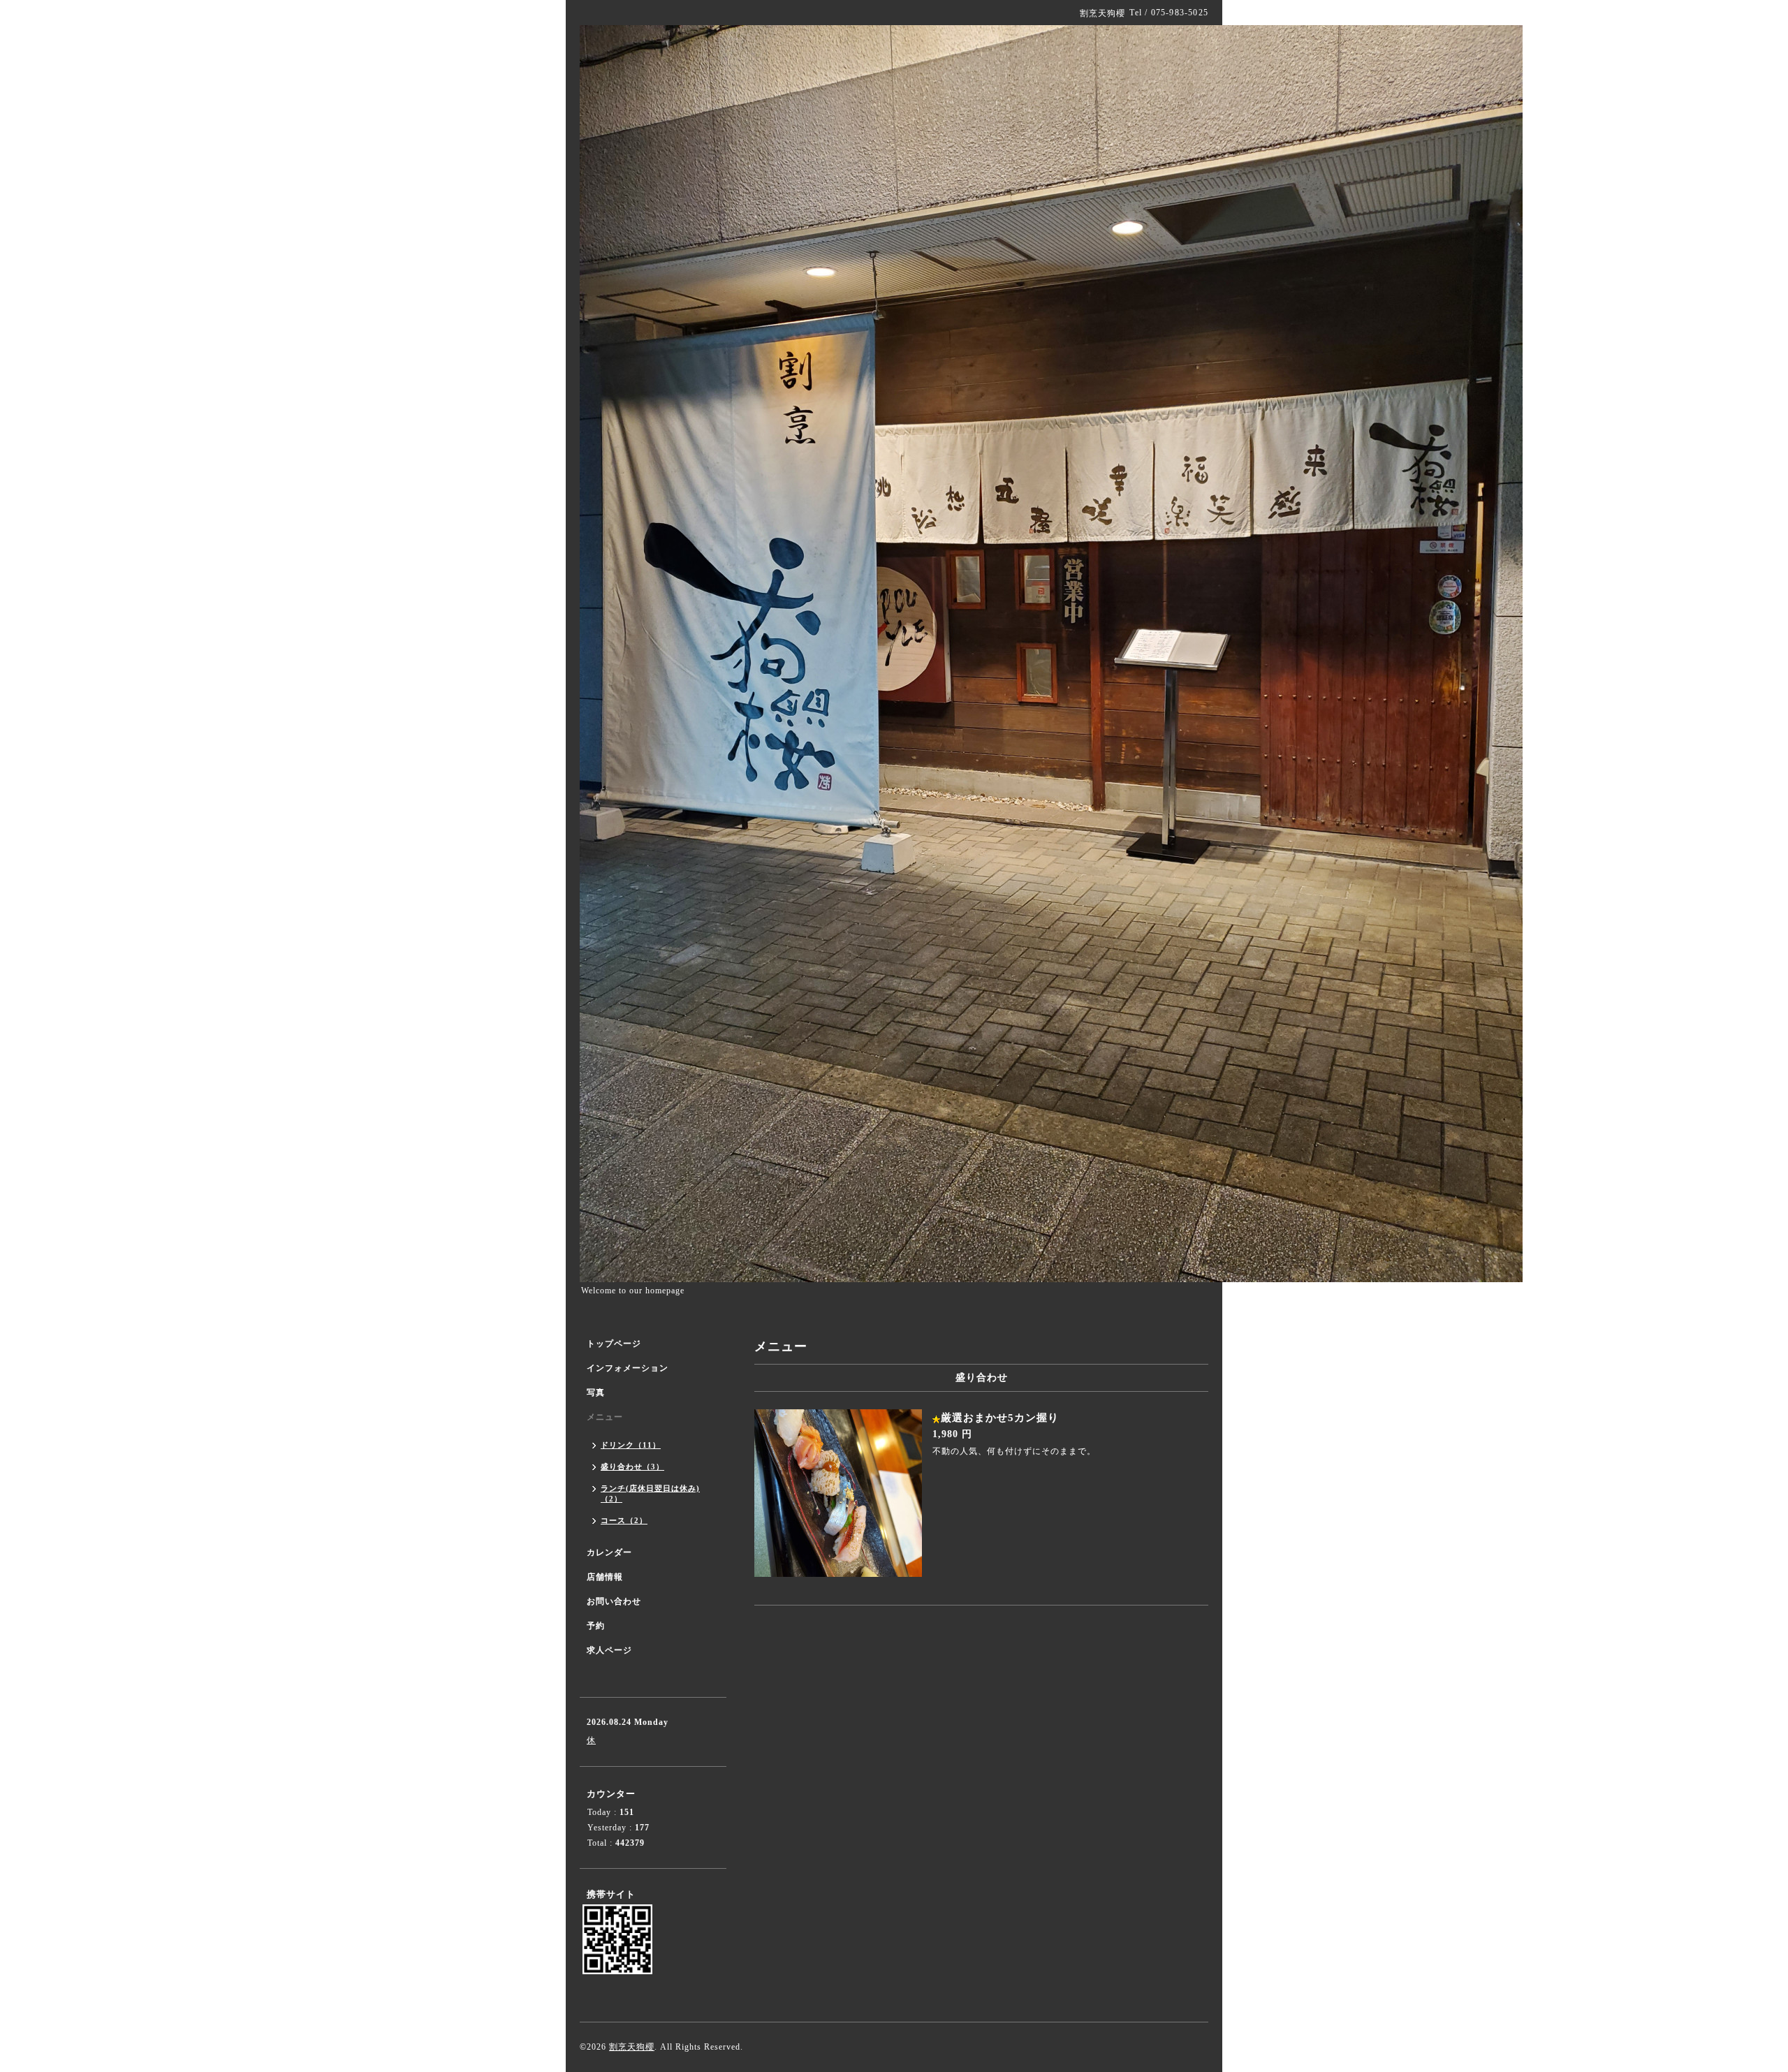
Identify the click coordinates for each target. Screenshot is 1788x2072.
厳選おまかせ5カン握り (1000, 1418)
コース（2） (624, 1520)
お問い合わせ (614, 1601)
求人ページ (609, 1650)
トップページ (614, 1344)
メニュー (605, 1417)
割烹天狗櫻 (632, 2047)
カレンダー (609, 1552)
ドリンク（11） (631, 1445)
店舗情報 (605, 1577)
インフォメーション (628, 1368)
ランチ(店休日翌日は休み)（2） (650, 1493)
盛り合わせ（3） (632, 1467)
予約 (596, 1626)
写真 (596, 1393)
